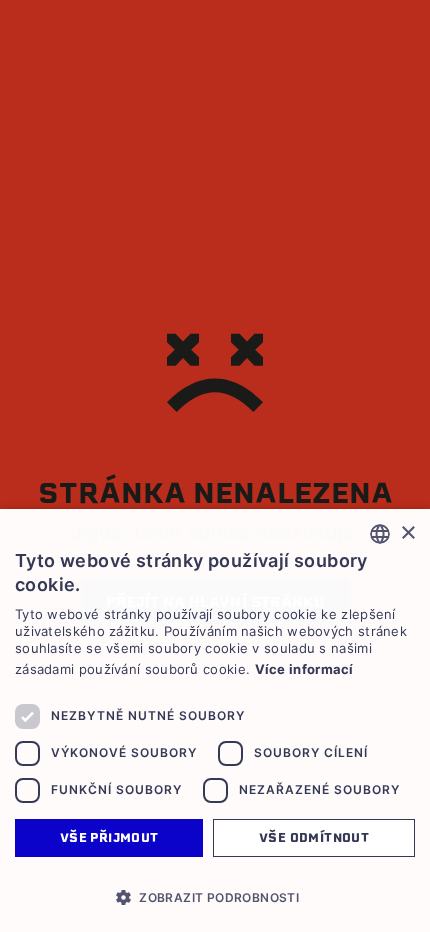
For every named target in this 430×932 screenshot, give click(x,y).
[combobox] (380, 534)
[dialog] (215, 720)
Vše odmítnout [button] (314, 837)
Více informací (304, 669)
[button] (215, 897)
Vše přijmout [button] (109, 837)
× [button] (407, 533)
